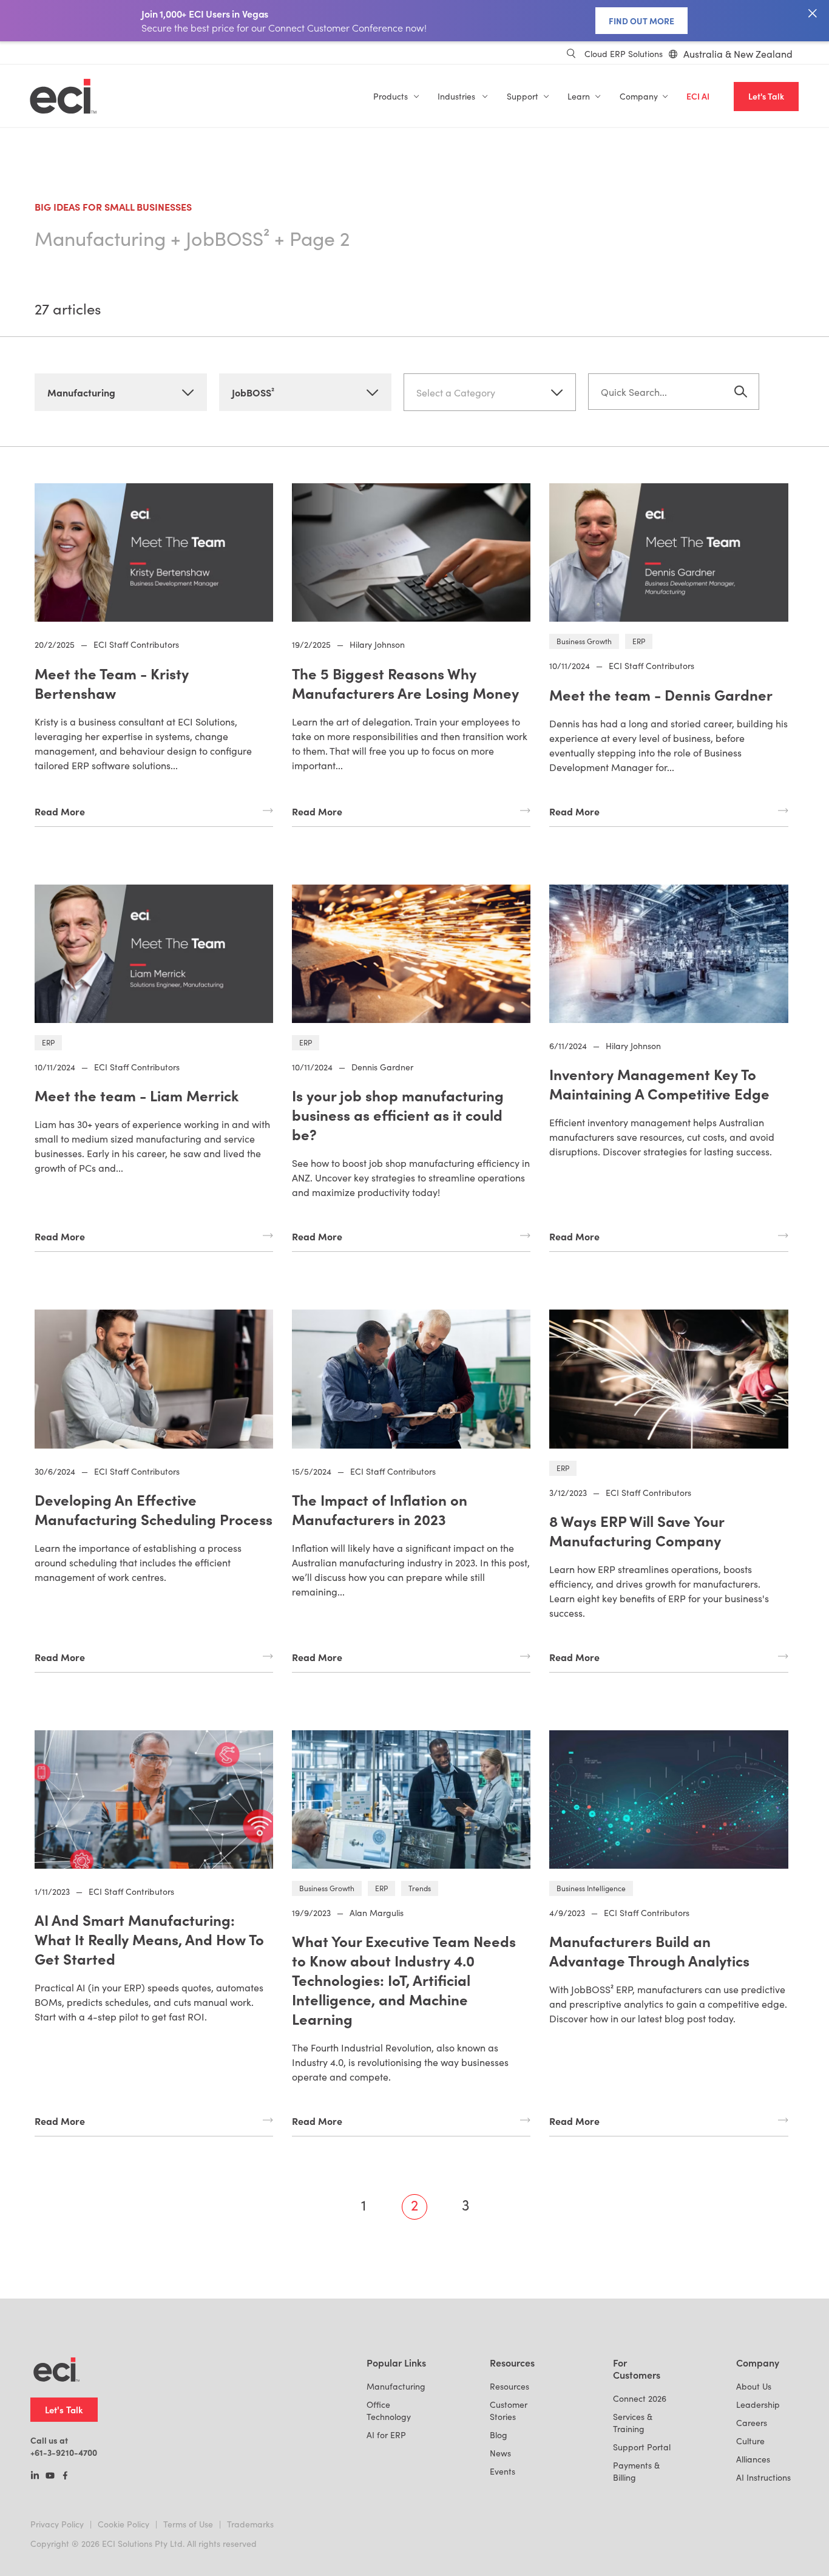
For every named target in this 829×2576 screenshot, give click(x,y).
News (500, 2453)
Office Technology (389, 2411)
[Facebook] (65, 2476)
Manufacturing (396, 2386)
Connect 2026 (640, 2398)
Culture (750, 2441)
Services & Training (633, 2423)
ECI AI (698, 96)
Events (502, 2471)
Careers (752, 2423)
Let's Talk (766, 96)
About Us (754, 2386)
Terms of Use (188, 2524)
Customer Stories (509, 2411)
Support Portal (642, 2447)
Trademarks (250, 2524)
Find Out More (641, 21)
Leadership (758, 2404)
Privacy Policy (57, 2524)
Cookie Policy (124, 2524)
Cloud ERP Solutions (624, 54)
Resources (509, 2386)
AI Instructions (763, 2477)
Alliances (753, 2459)
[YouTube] (50, 2476)
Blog (499, 2435)
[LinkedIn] (35, 2476)
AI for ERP (386, 2435)
